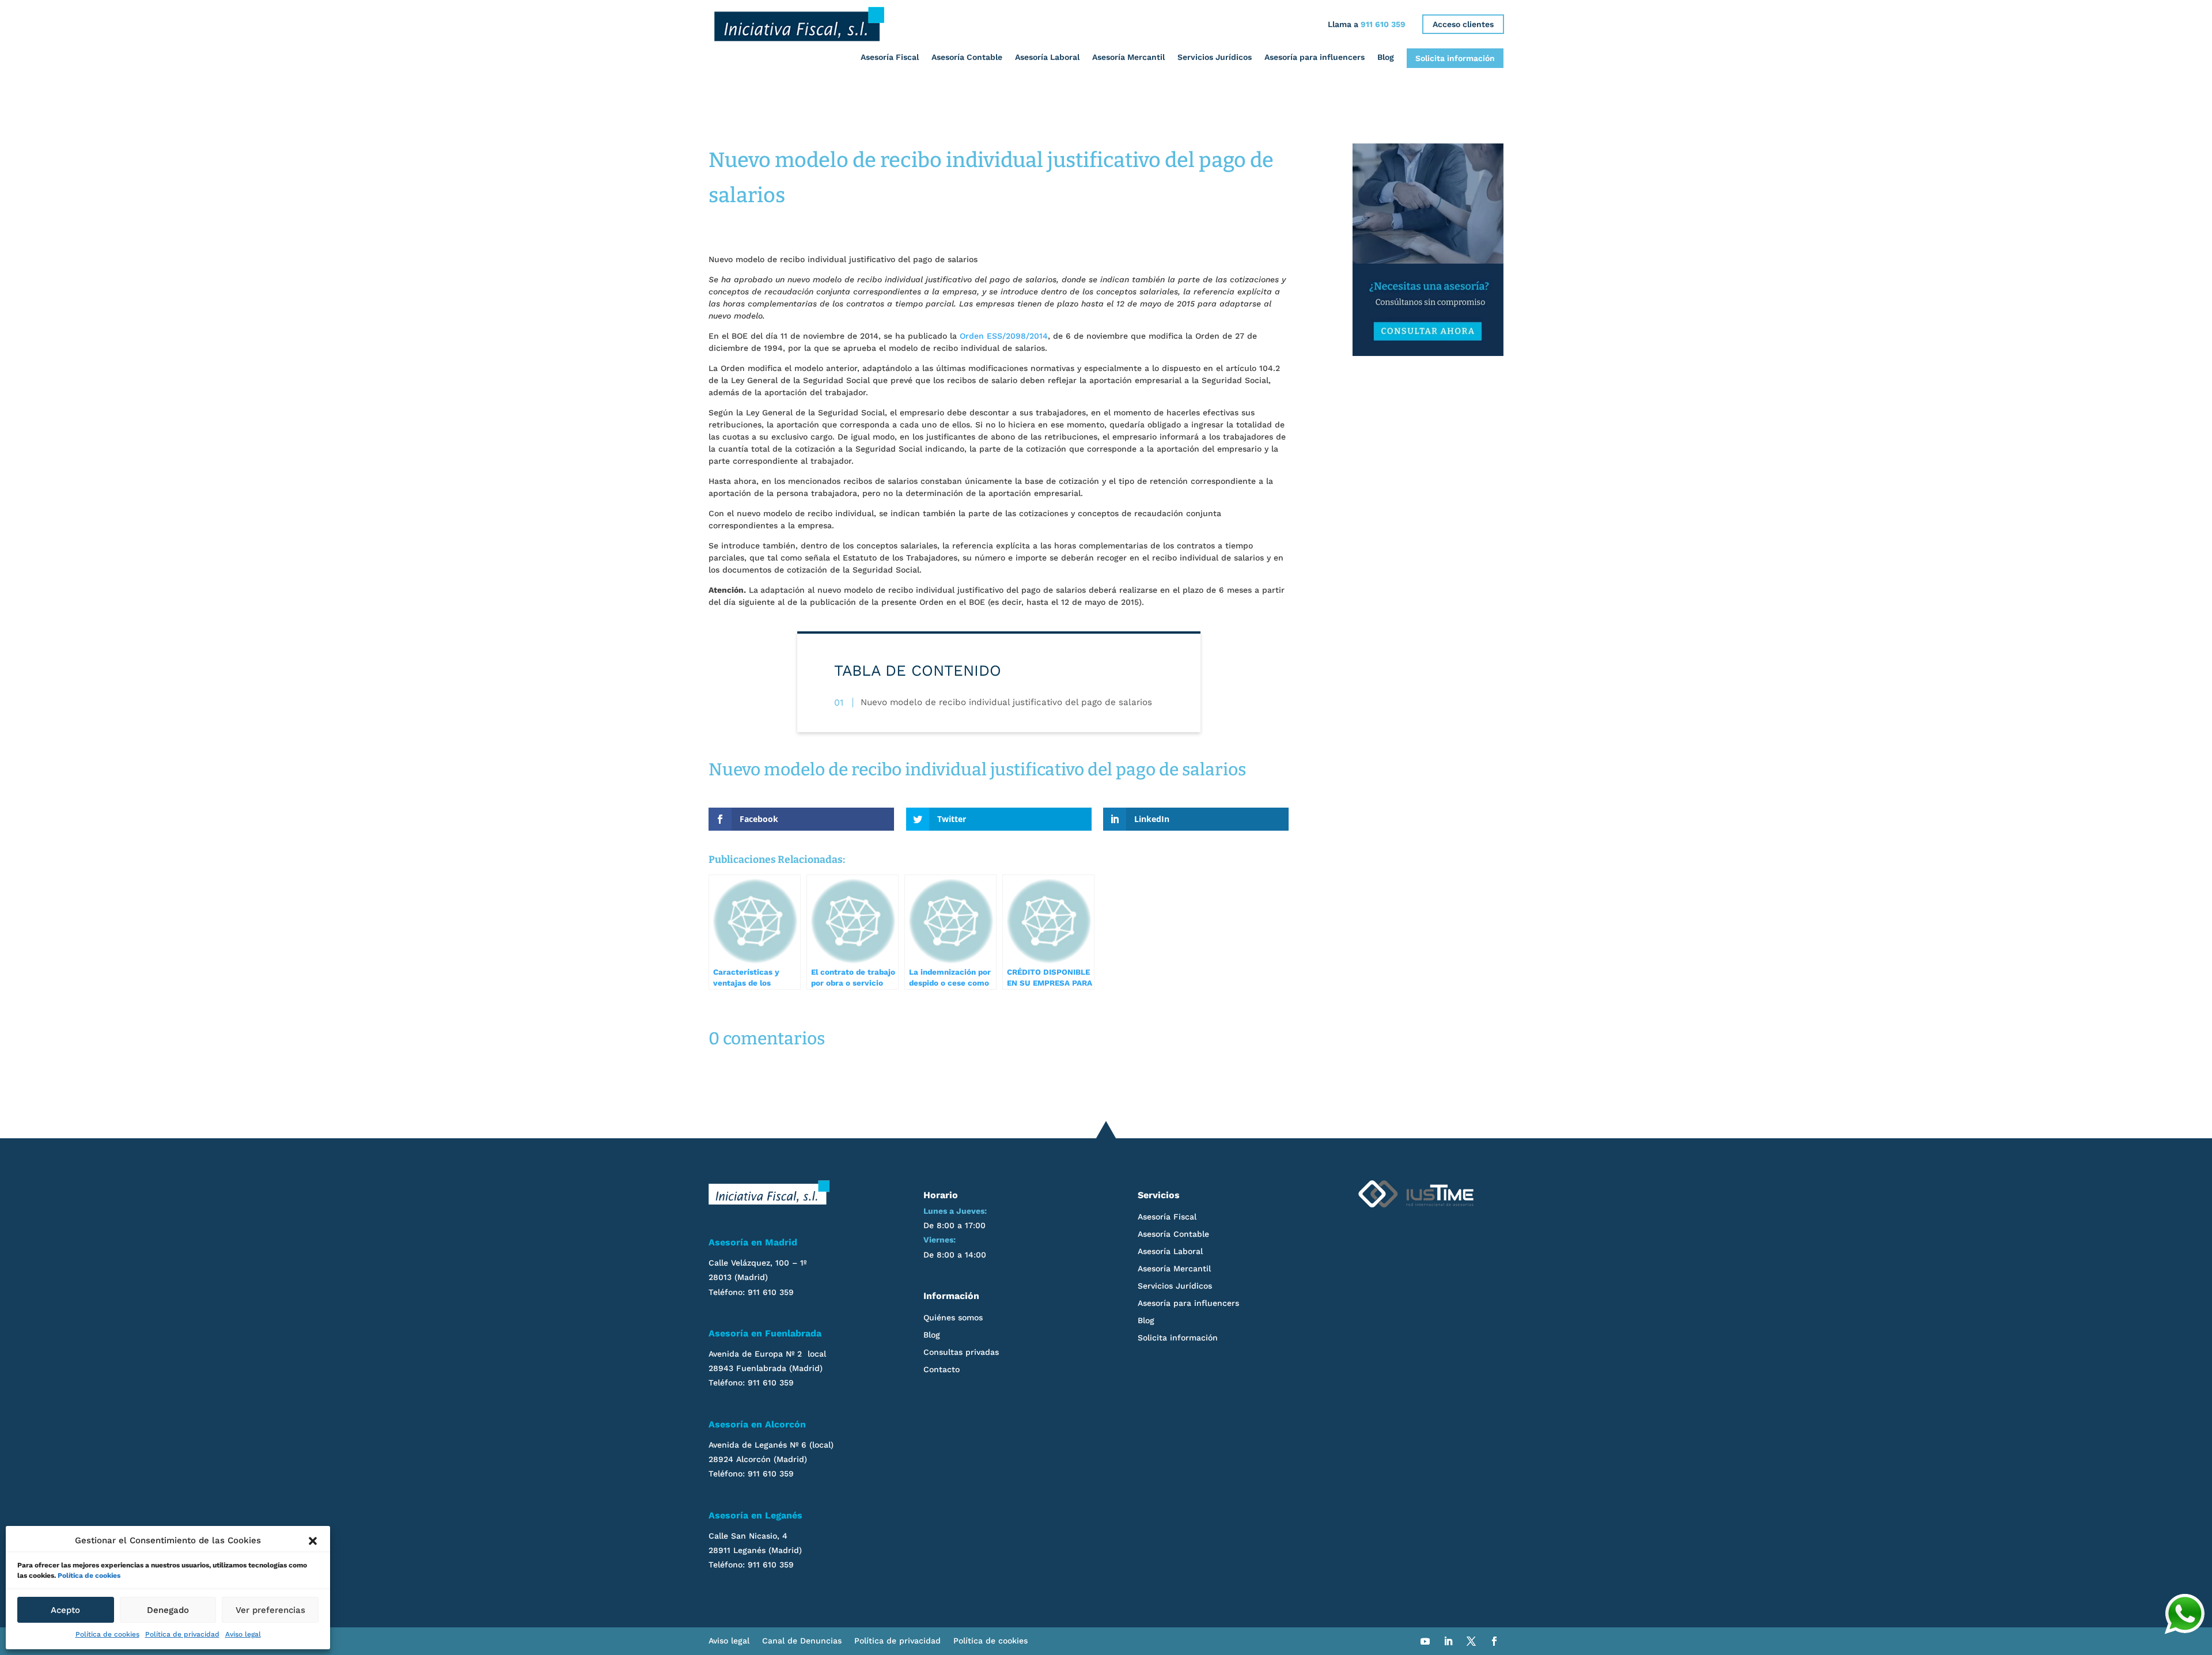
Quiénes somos (953, 1318)
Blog (1386, 57)
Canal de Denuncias (802, 1641)
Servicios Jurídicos (1215, 57)
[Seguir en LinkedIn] (1448, 1641)
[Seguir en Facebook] (1494, 1641)
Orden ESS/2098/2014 (1004, 336)
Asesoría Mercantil (1128, 57)
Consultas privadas (961, 1352)
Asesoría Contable (967, 57)
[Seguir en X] (1471, 1641)
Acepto (65, 1610)
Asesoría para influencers (1315, 57)
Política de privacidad (182, 1634)
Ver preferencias (270, 1610)
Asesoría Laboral (1047, 57)
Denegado (168, 1610)
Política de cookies (89, 1576)
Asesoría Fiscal (890, 57)
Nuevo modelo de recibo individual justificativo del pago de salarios (1006, 702)
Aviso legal (243, 1634)
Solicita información (1455, 58)
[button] (313, 1541)
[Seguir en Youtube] (1425, 1641)
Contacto (942, 1370)
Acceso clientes (1463, 24)
